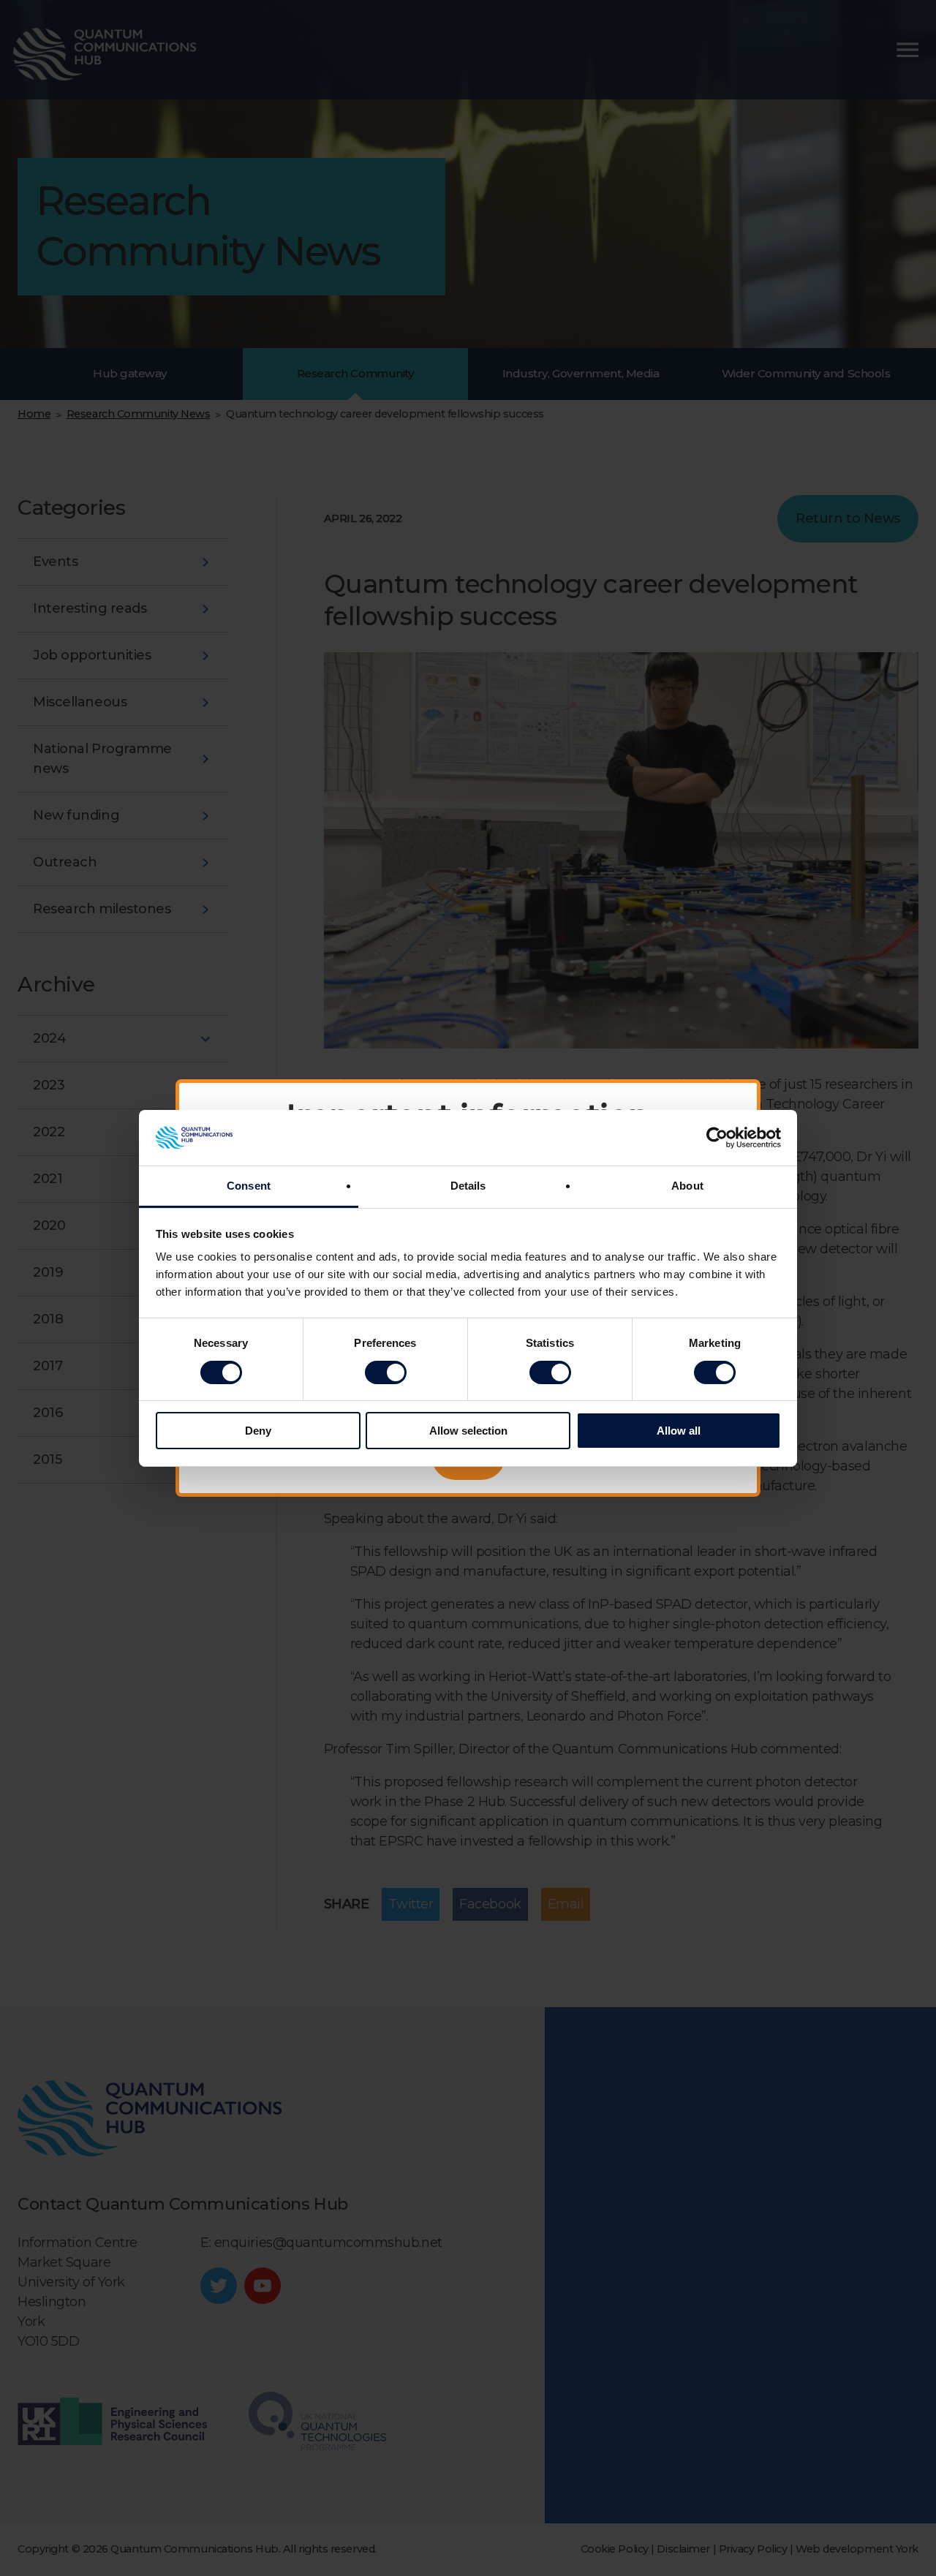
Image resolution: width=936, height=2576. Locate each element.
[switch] (386, 1372)
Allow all (679, 1431)
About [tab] (687, 1186)
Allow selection (468, 1431)
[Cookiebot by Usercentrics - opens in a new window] (717, 1138)
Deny (258, 1431)
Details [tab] (468, 1186)
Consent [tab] (249, 1186)
